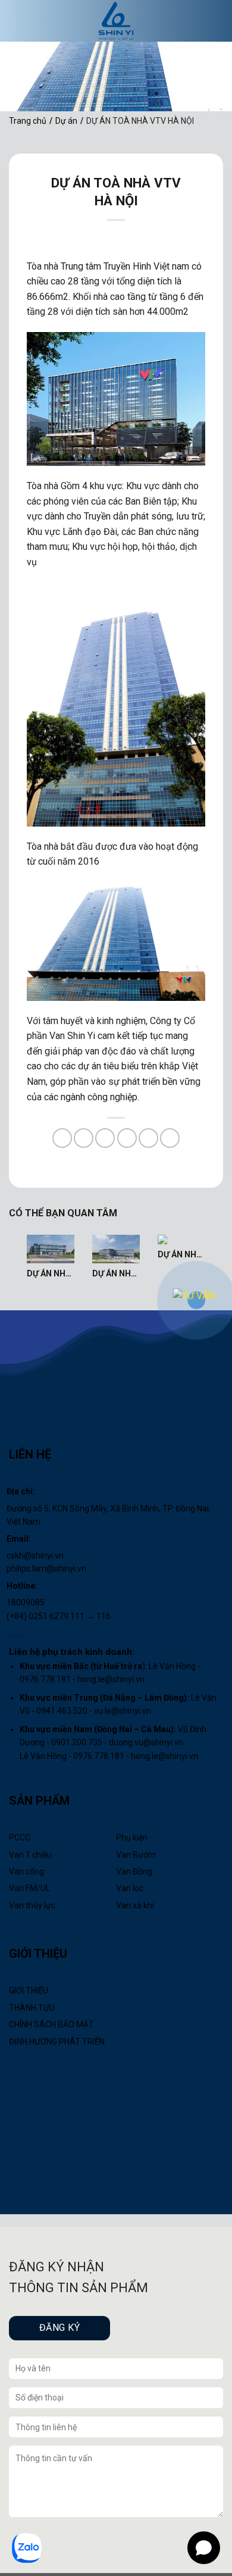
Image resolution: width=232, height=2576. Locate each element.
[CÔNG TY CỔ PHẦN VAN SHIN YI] (116, 21)
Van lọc (130, 1888)
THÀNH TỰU (32, 2008)
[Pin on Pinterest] (148, 1138)
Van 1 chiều (30, 1855)
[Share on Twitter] (105, 1138)
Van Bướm (136, 1855)
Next (220, 1259)
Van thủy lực (32, 1905)
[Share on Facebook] (84, 1138)
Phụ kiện (132, 1838)
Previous (12, 1259)
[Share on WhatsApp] (62, 1138)
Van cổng (26, 1871)
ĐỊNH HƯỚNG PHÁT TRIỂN (57, 2042)
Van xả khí (135, 1905)
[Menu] (29, 21)
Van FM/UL (29, 1888)
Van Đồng (134, 1871)
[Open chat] (204, 2548)
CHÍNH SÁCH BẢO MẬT (51, 2024)
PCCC (20, 1838)
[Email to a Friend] (127, 1138)
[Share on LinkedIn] (170, 1138)
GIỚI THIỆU (29, 1990)
